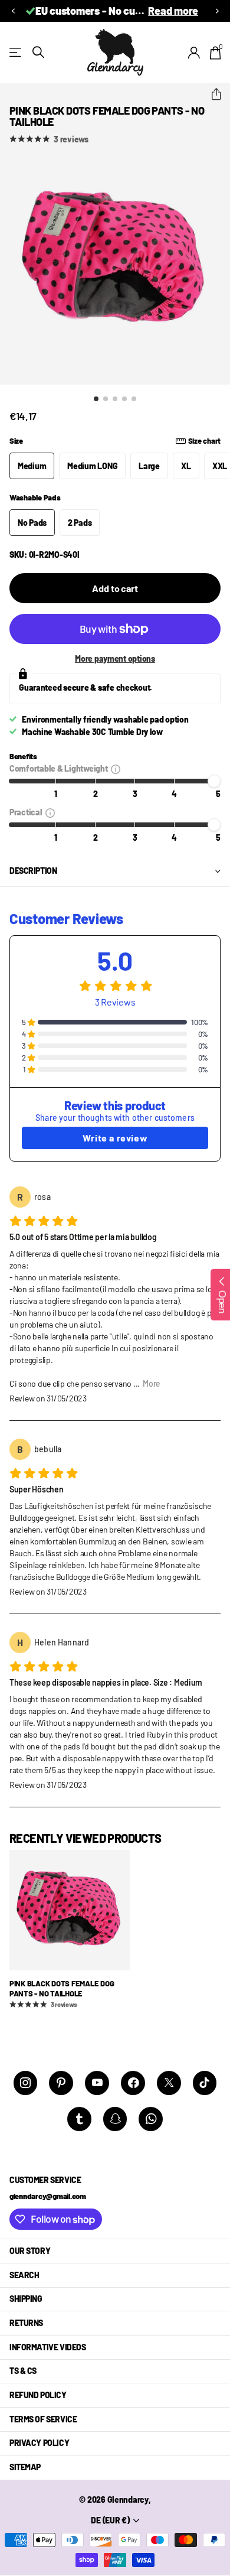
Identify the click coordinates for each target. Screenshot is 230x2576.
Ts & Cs (23, 2371)
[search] (38, 52)
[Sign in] (194, 53)
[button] (13, 11)
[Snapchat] (115, 2119)
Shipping (26, 2299)
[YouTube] (97, 2083)
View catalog (16, 52)
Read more (173, 11)
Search (24, 2275)
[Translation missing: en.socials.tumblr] (79, 2119)
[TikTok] (205, 2083)
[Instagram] (26, 2083)
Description (33, 871)
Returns (26, 2323)
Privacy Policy (39, 2443)
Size (115, 441)
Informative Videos (47, 2347)
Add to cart (115, 588)
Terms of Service (43, 2419)
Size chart (204, 441)
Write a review (115, 1138)
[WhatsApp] (151, 2119)
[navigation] (96, 399)
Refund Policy (38, 2395)
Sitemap (25, 2467)
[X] (169, 2083)
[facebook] (133, 2083)
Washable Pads (35, 497)
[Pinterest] (61, 2083)
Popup (116, 768)
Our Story (30, 2251)
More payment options (115, 658)
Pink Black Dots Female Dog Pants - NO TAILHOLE (62, 1988)
